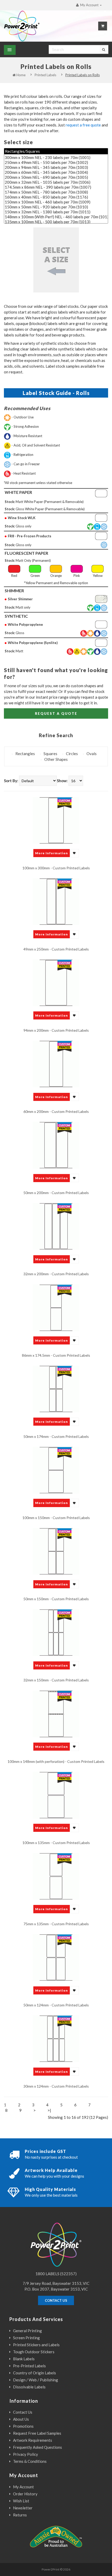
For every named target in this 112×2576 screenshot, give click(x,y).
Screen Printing (26, 2338)
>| (49, 2110)
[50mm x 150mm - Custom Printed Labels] (56, 1551)
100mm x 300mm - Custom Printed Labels (56, 868)
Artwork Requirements (33, 2440)
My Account (23, 2487)
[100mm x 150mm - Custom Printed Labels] (56, 1470)
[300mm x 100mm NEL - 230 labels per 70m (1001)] (56, 158)
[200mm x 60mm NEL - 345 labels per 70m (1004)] (56, 172)
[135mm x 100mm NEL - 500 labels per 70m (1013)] (56, 222)
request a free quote (83, 125)
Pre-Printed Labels (29, 2366)
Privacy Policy (26, 2454)
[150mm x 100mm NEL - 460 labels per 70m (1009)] (56, 202)
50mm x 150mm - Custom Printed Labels (56, 1599)
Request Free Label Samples (37, 2433)
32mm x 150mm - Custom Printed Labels (56, 1680)
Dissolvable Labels (29, 2387)
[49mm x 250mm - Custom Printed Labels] (56, 901)
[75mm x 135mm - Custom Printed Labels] (56, 1876)
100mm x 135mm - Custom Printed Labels (56, 1843)
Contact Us (23, 2412)
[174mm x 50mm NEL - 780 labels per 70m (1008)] (56, 192)
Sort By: (11, 781)
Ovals (92, 754)
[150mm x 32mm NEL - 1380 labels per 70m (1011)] (56, 212)
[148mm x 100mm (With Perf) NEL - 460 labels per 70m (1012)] (56, 217)
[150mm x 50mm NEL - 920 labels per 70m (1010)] (56, 207)
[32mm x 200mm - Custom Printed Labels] (56, 1226)
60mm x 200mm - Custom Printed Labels (56, 1111)
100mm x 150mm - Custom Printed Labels (56, 1518)
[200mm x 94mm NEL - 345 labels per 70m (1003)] (56, 167)
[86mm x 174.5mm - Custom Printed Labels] (56, 1307)
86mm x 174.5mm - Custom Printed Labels (56, 1355)
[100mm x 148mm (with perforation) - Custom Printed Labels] (56, 1713)
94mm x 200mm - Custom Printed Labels (56, 1030)
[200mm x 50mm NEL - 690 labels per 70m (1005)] (56, 177)
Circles (72, 754)
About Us (21, 2419)
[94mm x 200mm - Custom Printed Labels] (56, 982)
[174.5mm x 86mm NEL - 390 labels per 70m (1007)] (56, 187)
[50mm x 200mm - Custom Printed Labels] (56, 1145)
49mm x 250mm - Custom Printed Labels (56, 949)
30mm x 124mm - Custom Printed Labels (56, 2086)
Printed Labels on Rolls (83, 75)
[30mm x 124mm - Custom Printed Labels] (56, 2038)
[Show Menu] (10, 50)
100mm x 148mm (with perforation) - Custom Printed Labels (56, 1761)
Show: (62, 781)
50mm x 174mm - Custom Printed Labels (56, 1436)
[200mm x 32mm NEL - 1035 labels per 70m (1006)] (56, 182)
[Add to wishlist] (75, 853)
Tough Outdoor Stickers (34, 2352)
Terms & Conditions (30, 2461)
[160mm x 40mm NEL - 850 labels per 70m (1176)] (56, 197)
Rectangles (25, 754)
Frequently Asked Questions (38, 2447)
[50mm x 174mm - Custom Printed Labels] (56, 1388)
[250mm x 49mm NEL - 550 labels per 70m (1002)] (56, 162)
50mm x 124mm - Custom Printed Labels (56, 2005)
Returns (20, 2515)
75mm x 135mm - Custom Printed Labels (56, 1924)
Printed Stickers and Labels (36, 2345)
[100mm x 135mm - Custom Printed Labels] (56, 1795)
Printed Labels (45, 75)
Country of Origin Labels (35, 2373)
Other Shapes (56, 759)
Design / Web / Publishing (36, 2380)
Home (21, 75)
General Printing (27, 2331)
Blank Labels (24, 2359)
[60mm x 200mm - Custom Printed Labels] (56, 1063)
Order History (25, 2494)
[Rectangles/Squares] (56, 151)
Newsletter (23, 2508)
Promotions (23, 2426)
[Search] (104, 49)
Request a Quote (56, 713)
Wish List (21, 2501)
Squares (50, 754)
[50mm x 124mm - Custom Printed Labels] (56, 1957)
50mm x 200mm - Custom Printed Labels (56, 1193)
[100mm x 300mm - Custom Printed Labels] (56, 820)
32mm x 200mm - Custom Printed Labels (56, 1274)
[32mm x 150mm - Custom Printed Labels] (56, 1632)
